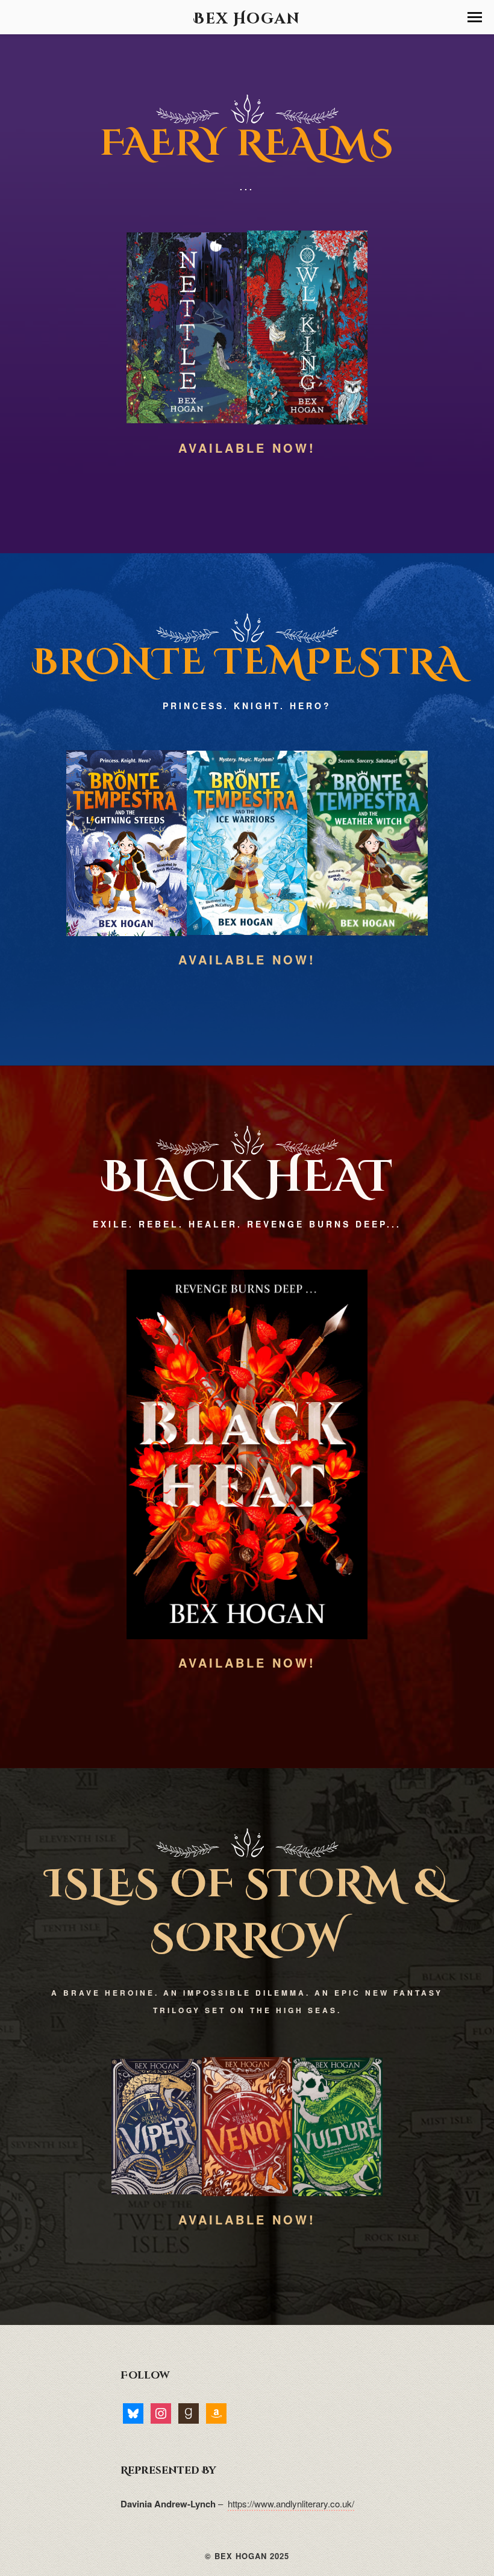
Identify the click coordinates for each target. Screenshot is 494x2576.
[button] (475, 17)
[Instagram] (161, 2413)
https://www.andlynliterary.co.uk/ (291, 2503)
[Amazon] (216, 2413)
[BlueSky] (133, 2413)
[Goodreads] (189, 2413)
